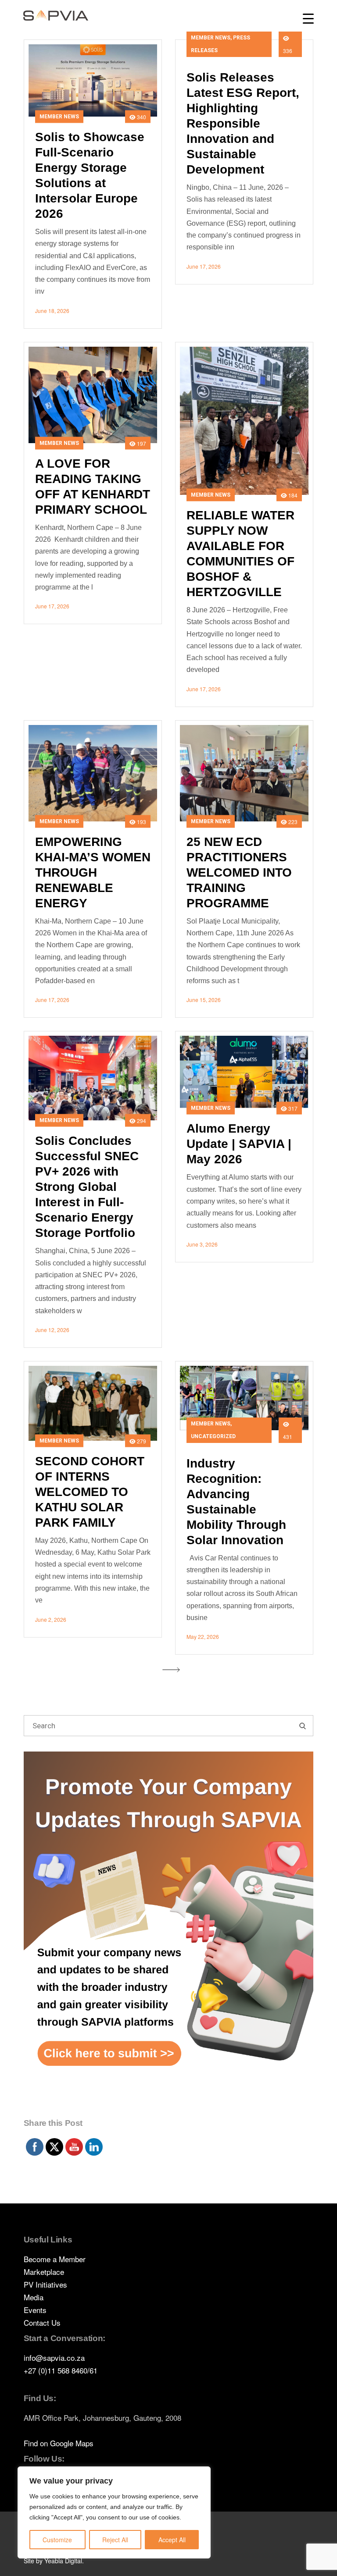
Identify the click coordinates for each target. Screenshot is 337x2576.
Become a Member (55, 2259)
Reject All (115, 2540)
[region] (114, 2512)
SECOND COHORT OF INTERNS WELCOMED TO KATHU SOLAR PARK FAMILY (90, 1492)
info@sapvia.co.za (54, 2357)
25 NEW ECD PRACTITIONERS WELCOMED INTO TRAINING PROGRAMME (239, 872)
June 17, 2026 (204, 266)
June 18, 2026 (52, 311)
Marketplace (44, 2272)
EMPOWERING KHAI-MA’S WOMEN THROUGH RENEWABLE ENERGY (93, 872)
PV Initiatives (45, 2284)
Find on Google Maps (59, 2443)
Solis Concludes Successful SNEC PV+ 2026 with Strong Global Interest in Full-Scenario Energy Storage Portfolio (87, 1187)
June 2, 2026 (51, 1619)
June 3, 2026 (202, 1244)
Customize (57, 2540)
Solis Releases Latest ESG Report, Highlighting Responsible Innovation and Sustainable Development (243, 123)
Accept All (172, 2540)
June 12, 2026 (52, 1330)
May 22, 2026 (203, 1636)
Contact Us (42, 2322)
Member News (59, 116)
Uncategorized (213, 1436)
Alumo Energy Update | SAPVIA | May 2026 (239, 1144)
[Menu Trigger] (308, 19)
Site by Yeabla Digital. (54, 2561)
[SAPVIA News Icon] (168, 1933)
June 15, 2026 (204, 1000)
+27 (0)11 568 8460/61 (61, 2370)
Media (34, 2297)
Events (35, 2310)
